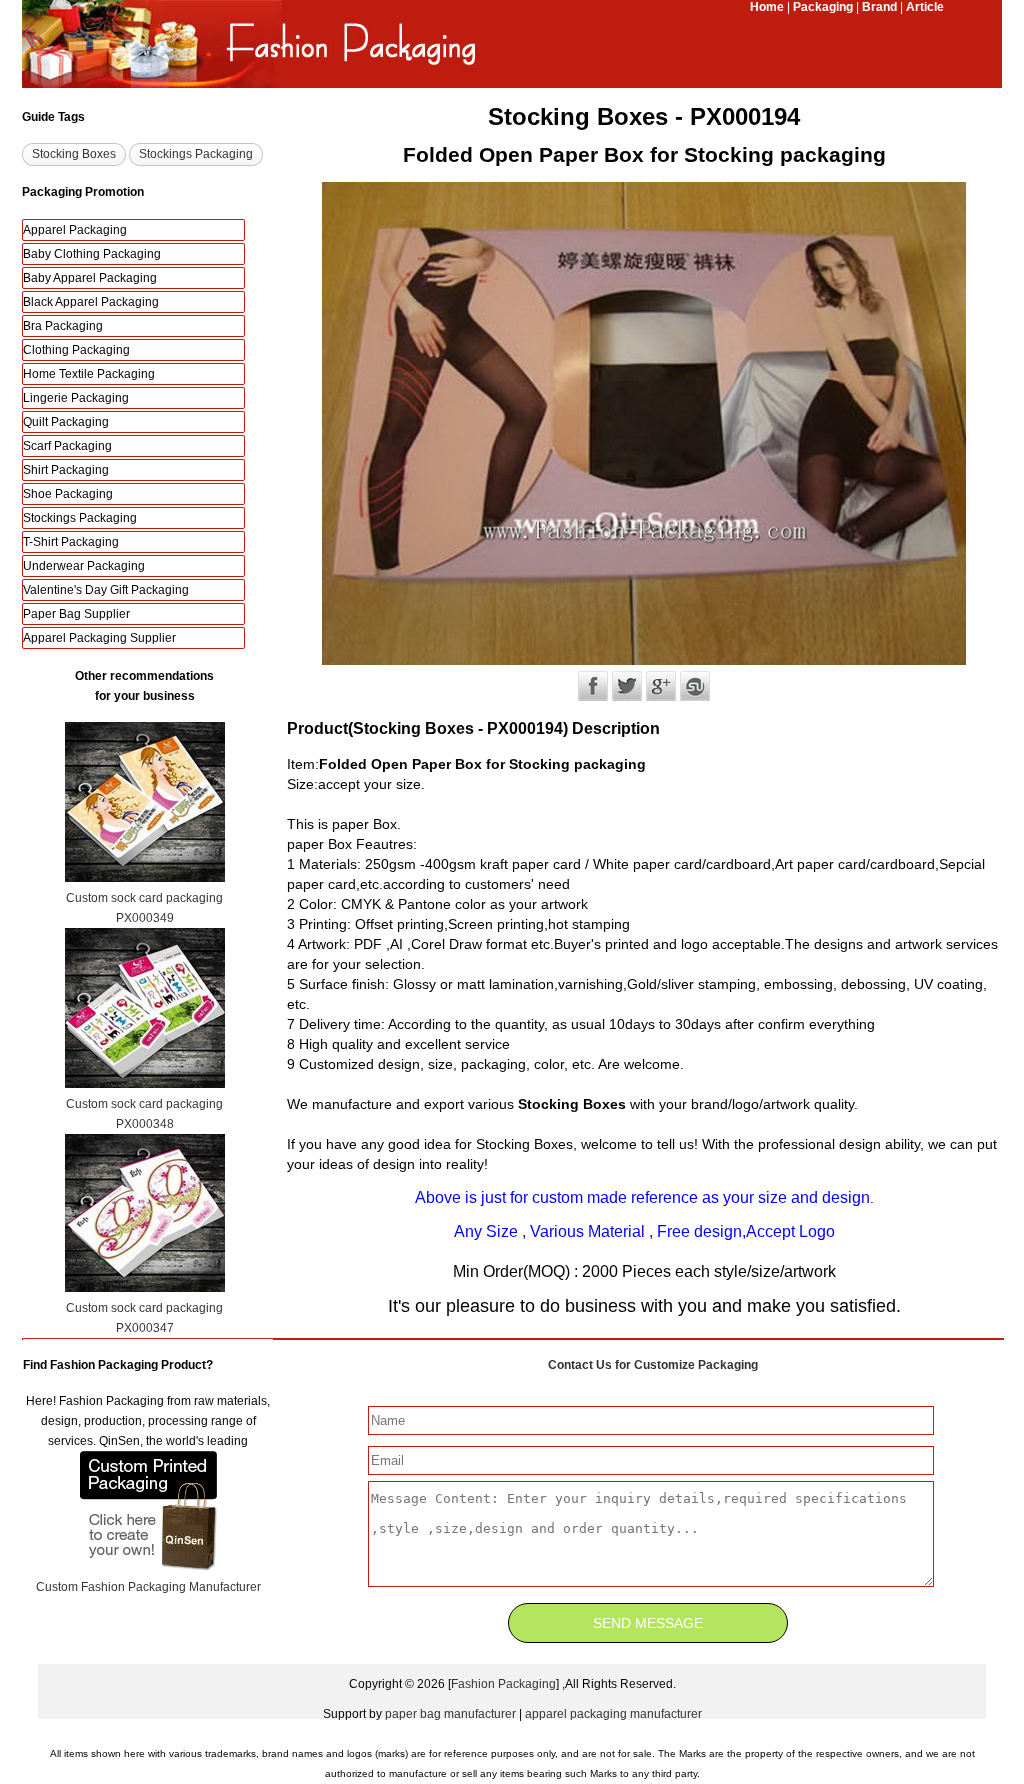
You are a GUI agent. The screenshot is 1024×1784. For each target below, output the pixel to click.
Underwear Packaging (84, 566)
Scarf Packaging (67, 446)
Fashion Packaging (503, 1684)
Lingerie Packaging (76, 398)
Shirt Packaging (66, 470)
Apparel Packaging (75, 230)
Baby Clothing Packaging (92, 254)
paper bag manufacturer (450, 1714)
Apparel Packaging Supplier (99, 638)
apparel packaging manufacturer (613, 1714)
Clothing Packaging (76, 350)
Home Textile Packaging (89, 374)
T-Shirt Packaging (71, 542)
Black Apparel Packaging (91, 302)
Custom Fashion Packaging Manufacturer (148, 1587)
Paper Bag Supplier (76, 614)
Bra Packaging (63, 326)
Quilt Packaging (66, 422)
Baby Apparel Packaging (90, 278)
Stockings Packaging (80, 518)
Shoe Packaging (68, 494)
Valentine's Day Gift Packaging (106, 590)
